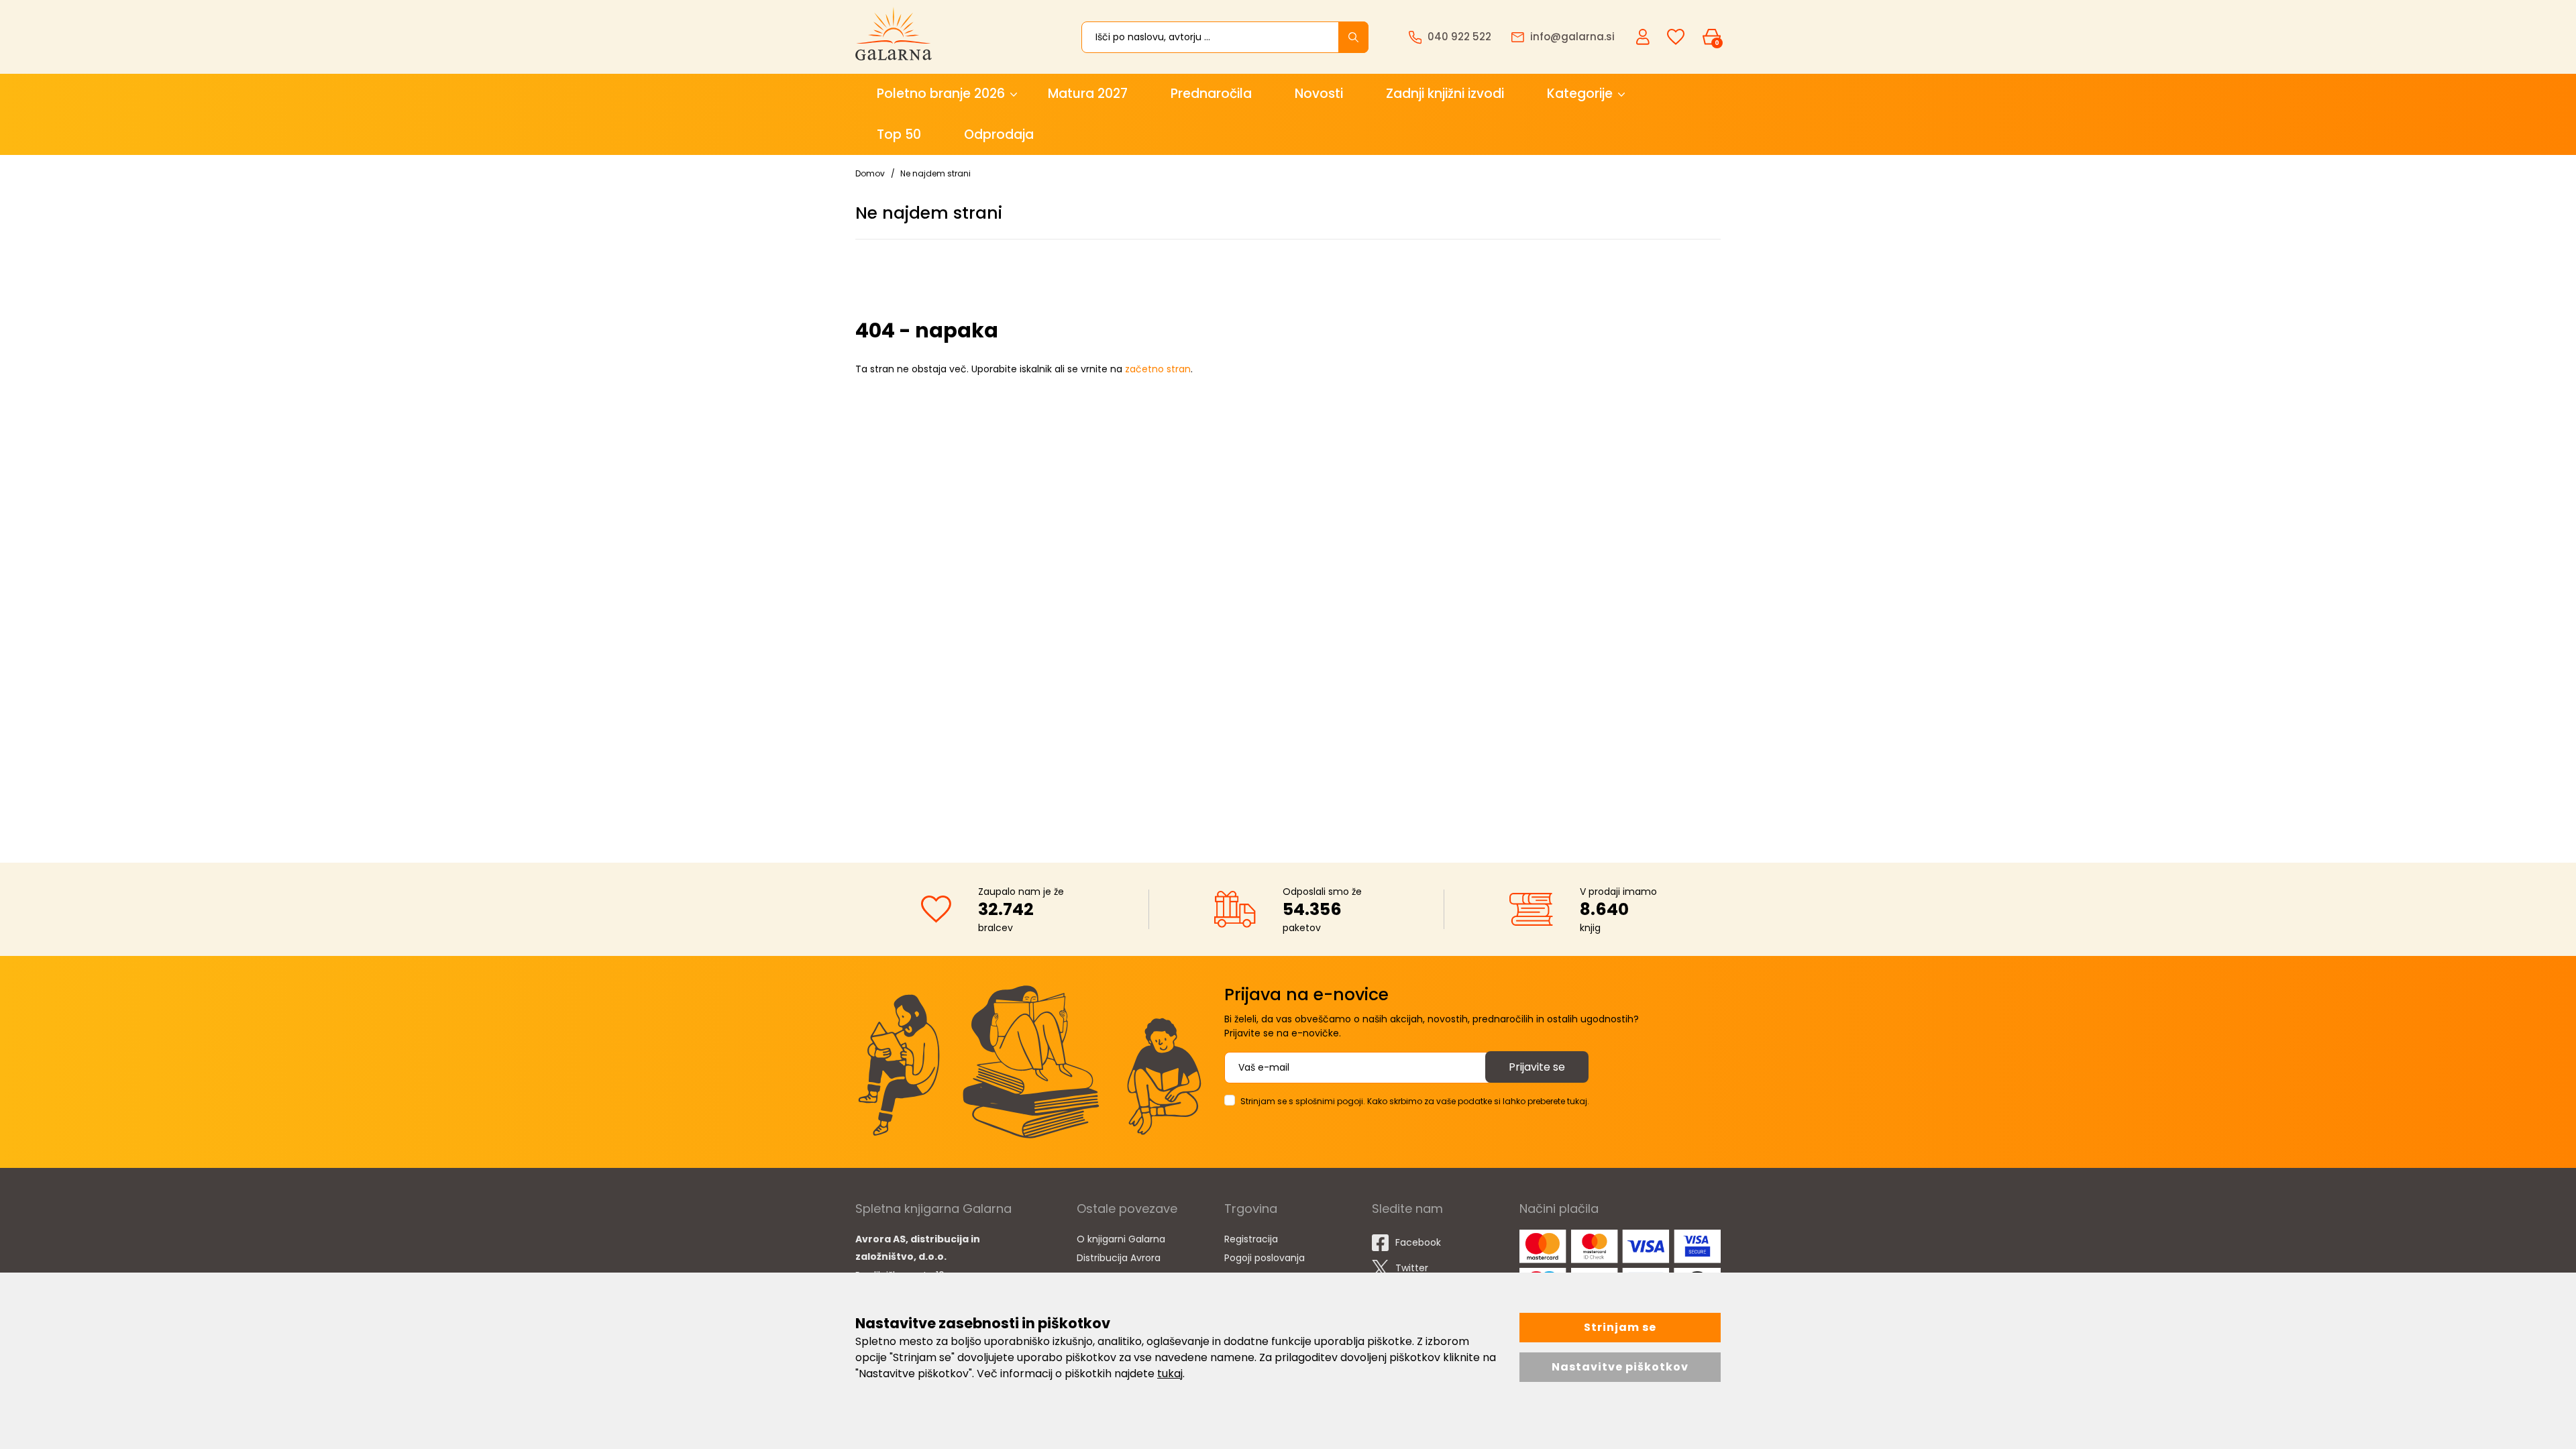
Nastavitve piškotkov (1620, 1367)
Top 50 (899, 135)
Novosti (1319, 94)
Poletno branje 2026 (941, 94)
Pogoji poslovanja (1265, 1258)
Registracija (1251, 1239)
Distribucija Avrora (1119, 1258)
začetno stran (1158, 369)
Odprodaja (999, 135)
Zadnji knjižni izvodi (1445, 94)
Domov (870, 173)
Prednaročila (1211, 94)
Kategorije (1580, 94)
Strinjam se (1620, 1327)
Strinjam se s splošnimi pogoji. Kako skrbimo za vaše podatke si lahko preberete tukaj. (1415, 1101)
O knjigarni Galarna (1121, 1239)
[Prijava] (1644, 36)
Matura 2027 (1088, 94)
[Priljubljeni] (1676, 37)
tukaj (1170, 1374)
